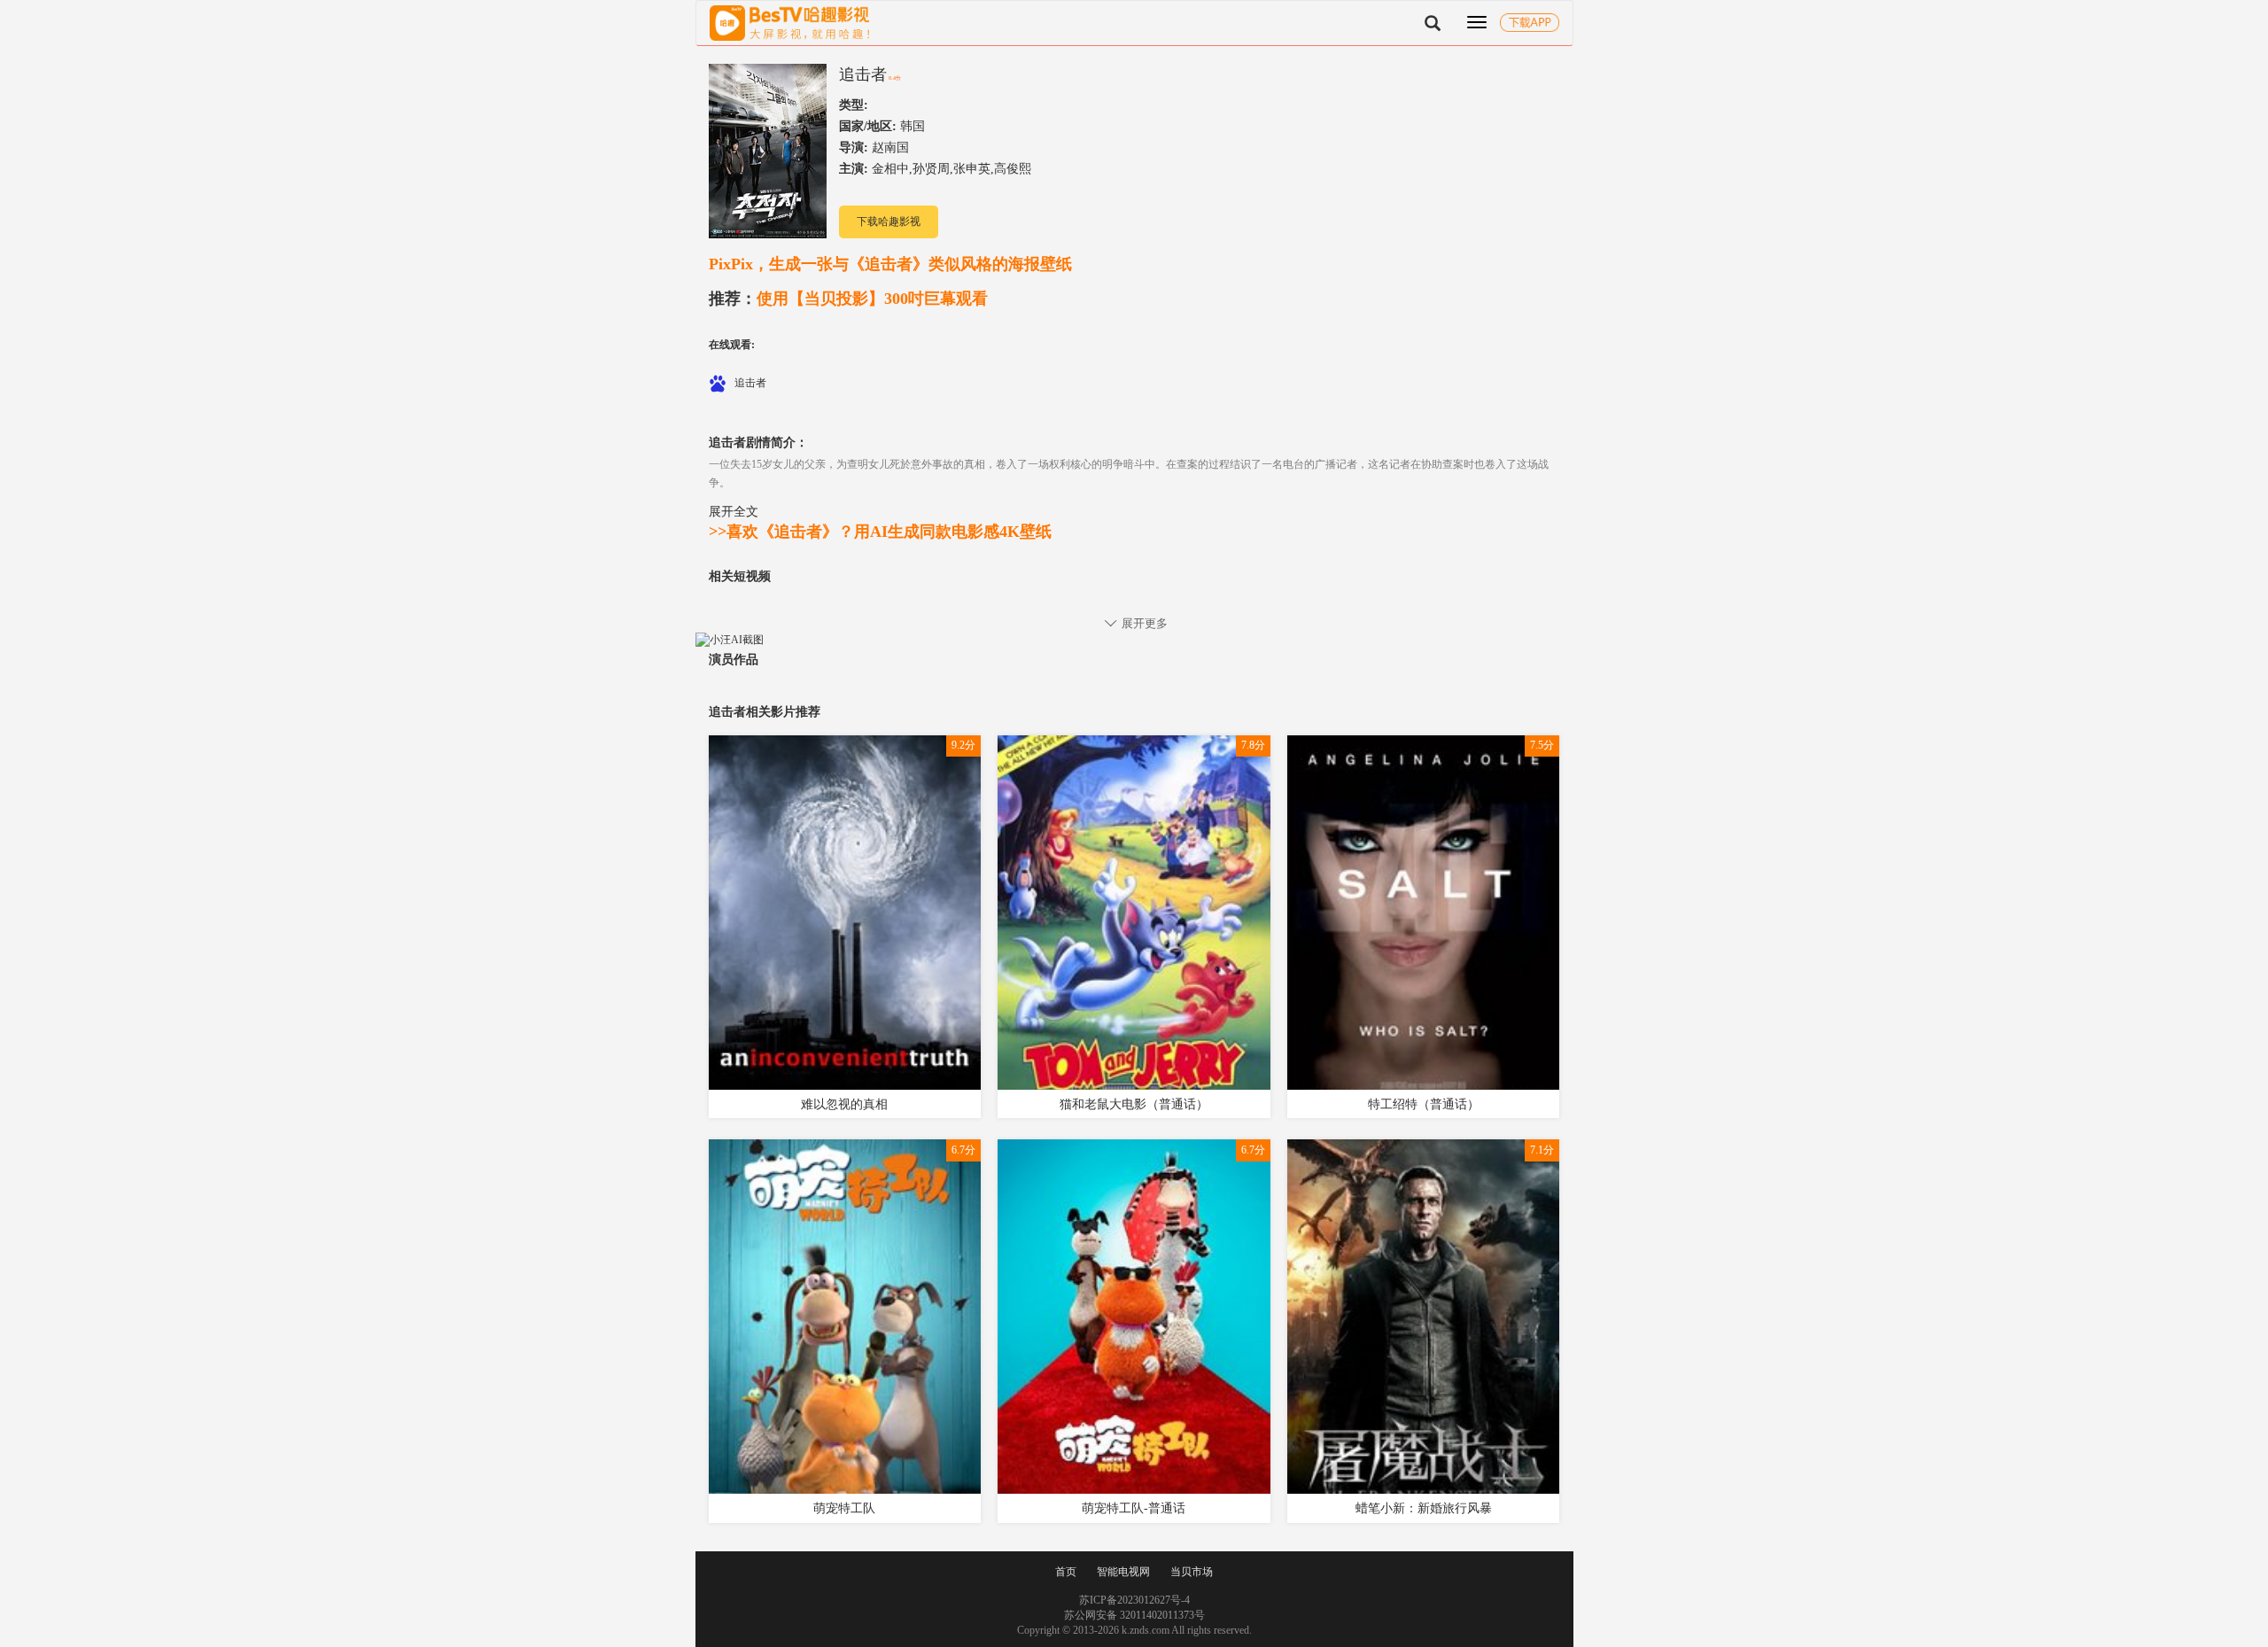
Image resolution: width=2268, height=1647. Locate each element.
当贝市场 (1192, 1572)
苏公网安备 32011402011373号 (1134, 1615)
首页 (1066, 1572)
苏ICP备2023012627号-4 (1134, 1600)
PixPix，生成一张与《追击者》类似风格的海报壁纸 (890, 264)
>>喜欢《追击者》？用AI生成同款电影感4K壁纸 (880, 532)
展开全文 (734, 511)
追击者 (863, 74)
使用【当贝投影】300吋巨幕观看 (848, 299)
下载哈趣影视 (889, 221)
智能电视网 (1123, 1572)
